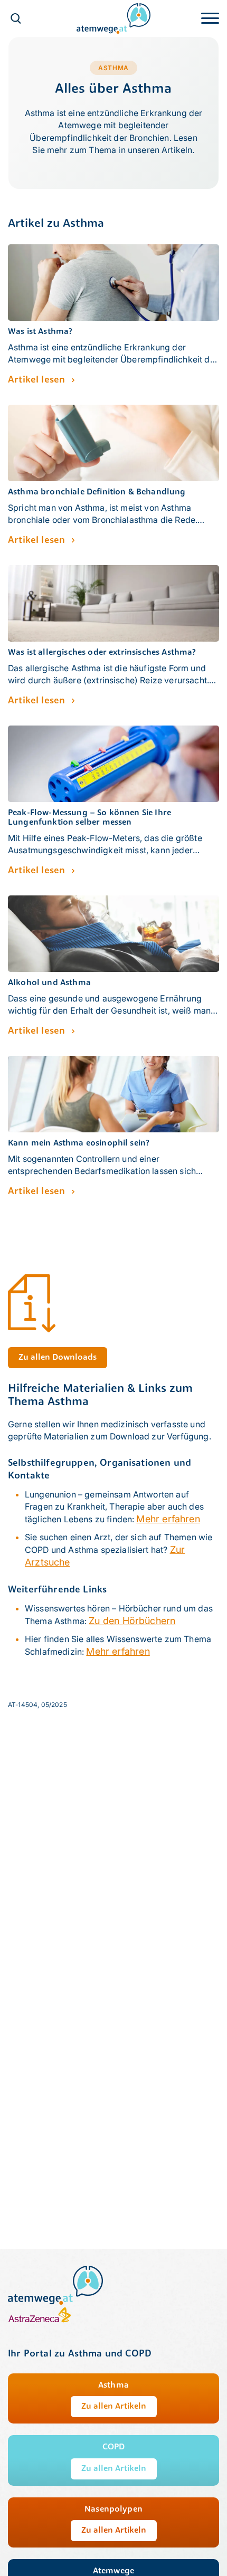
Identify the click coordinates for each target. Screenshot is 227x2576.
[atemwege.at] (113, 18)
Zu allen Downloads (58, 1358)
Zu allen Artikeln (114, 2407)
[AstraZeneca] (40, 2321)
